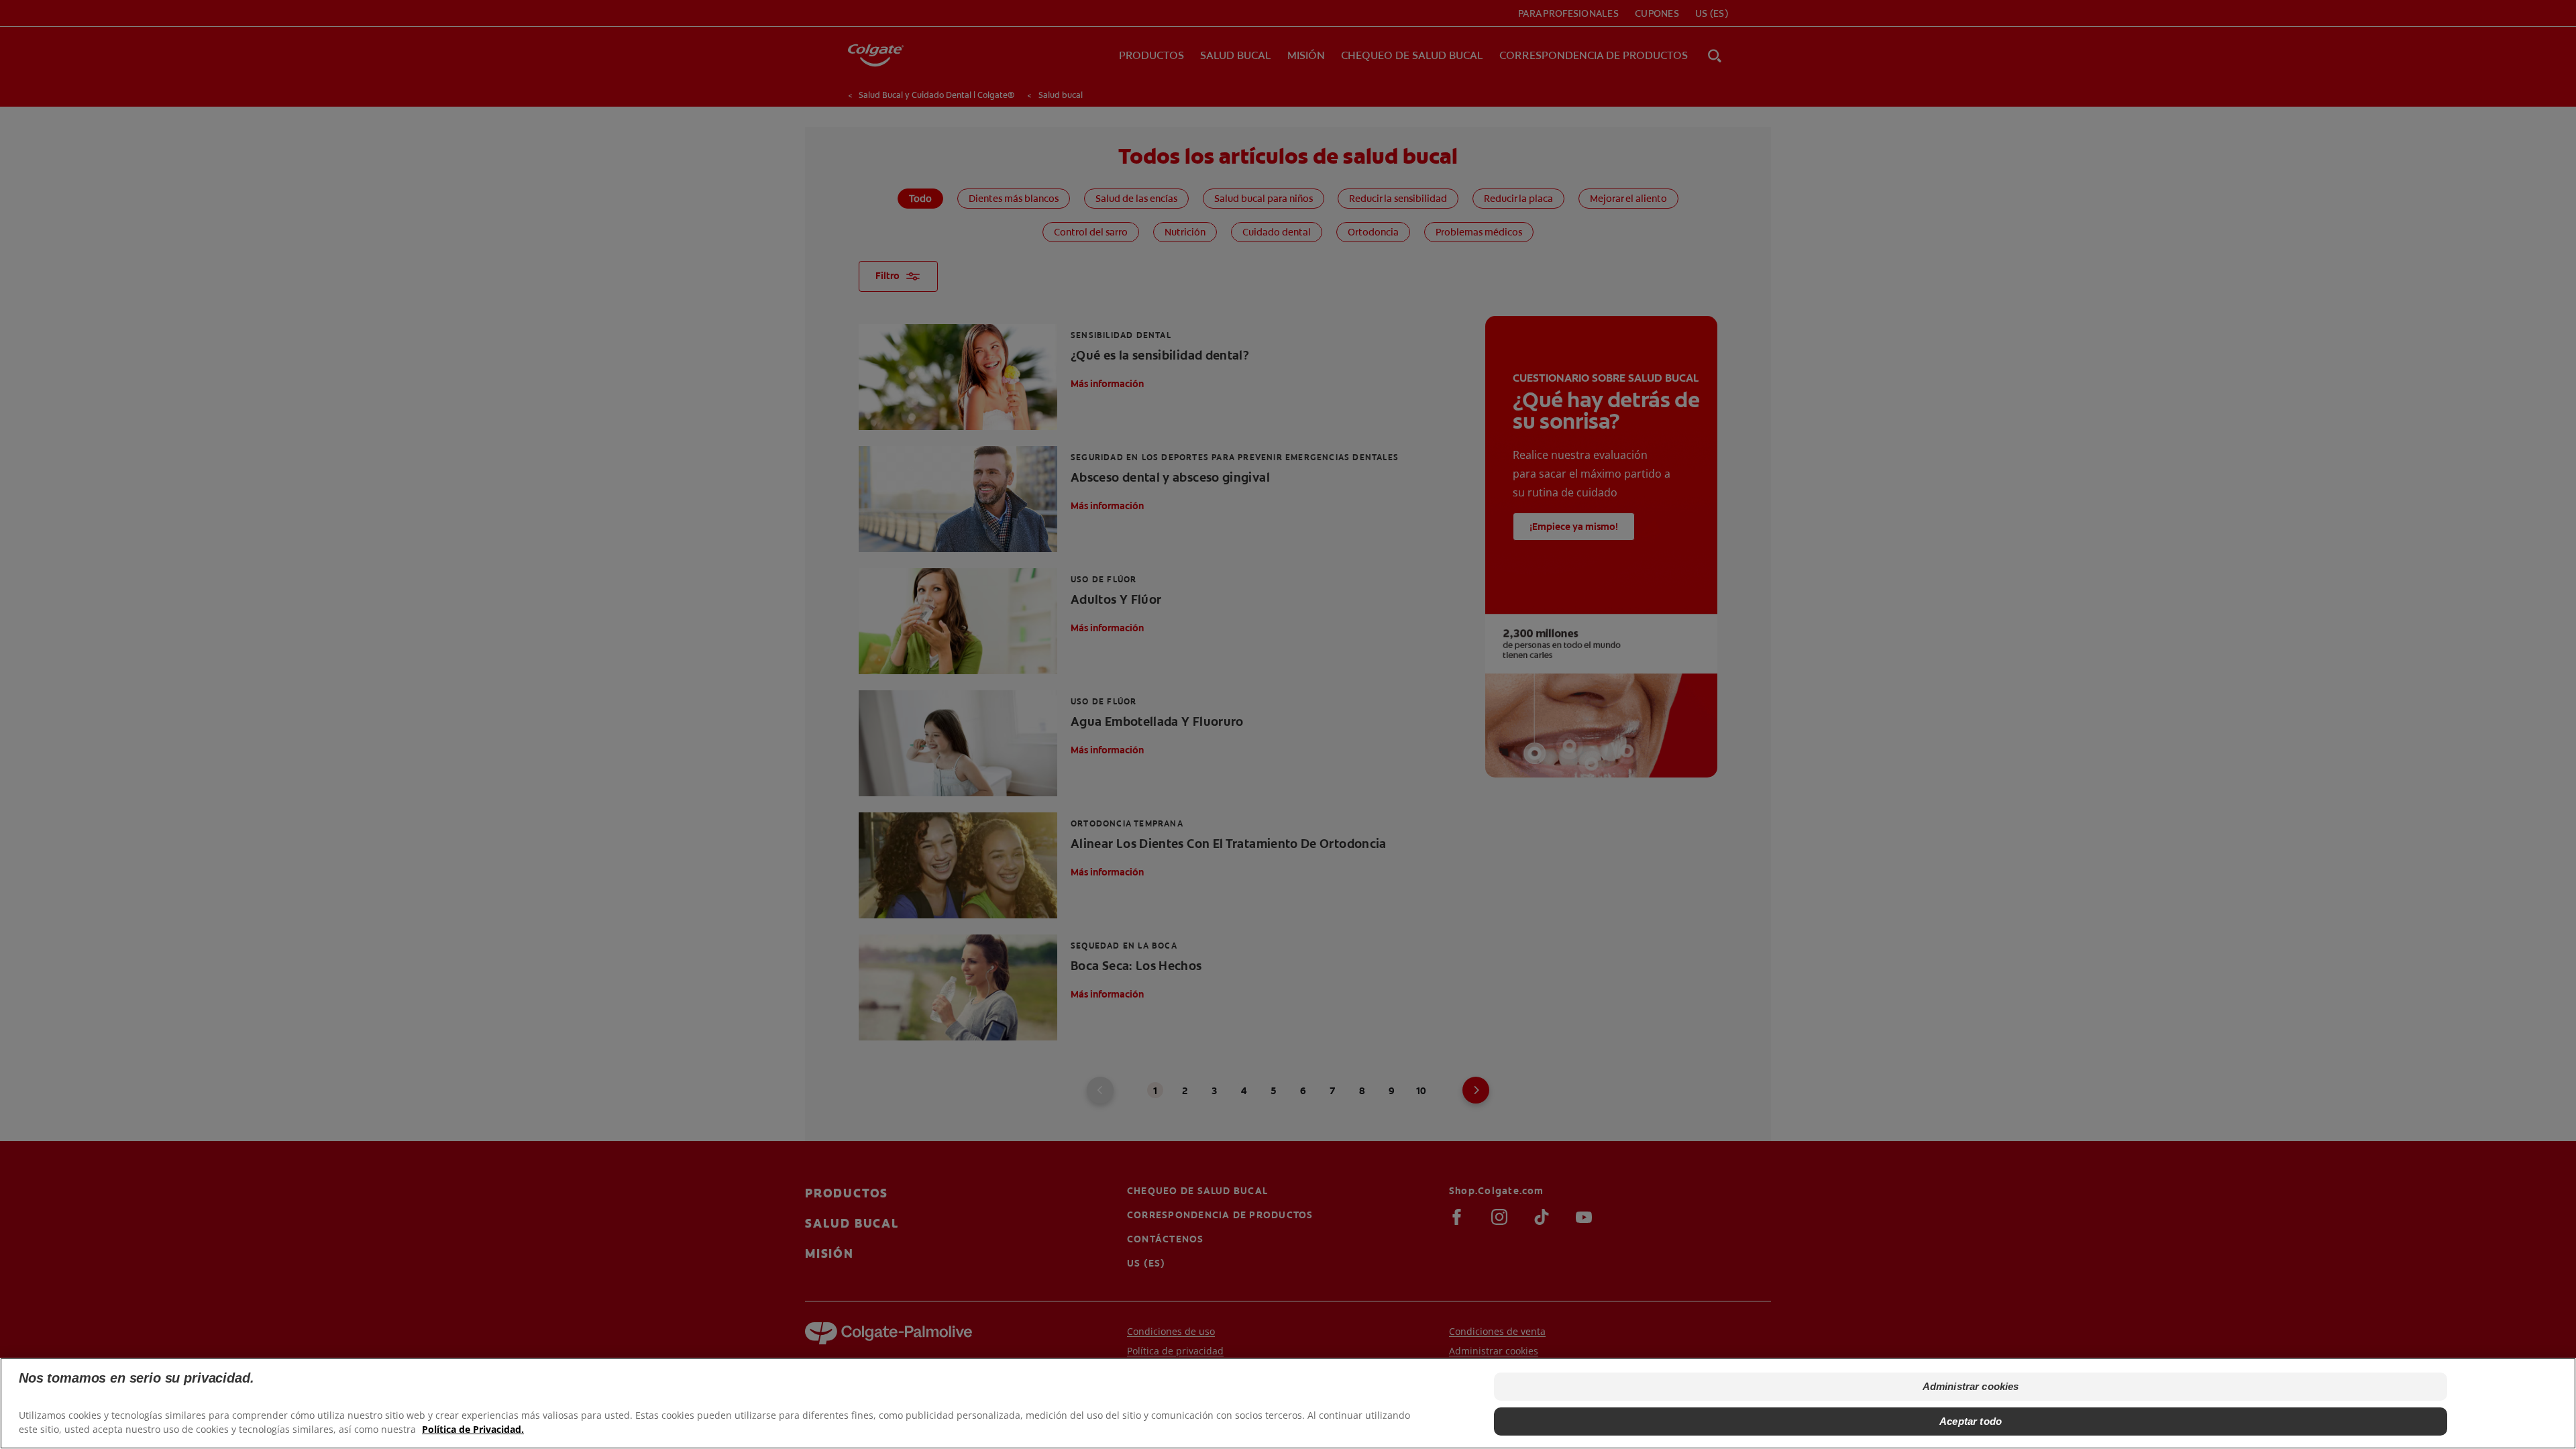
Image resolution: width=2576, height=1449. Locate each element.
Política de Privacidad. (473, 1429)
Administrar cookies (1971, 1386)
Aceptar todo (1971, 1421)
